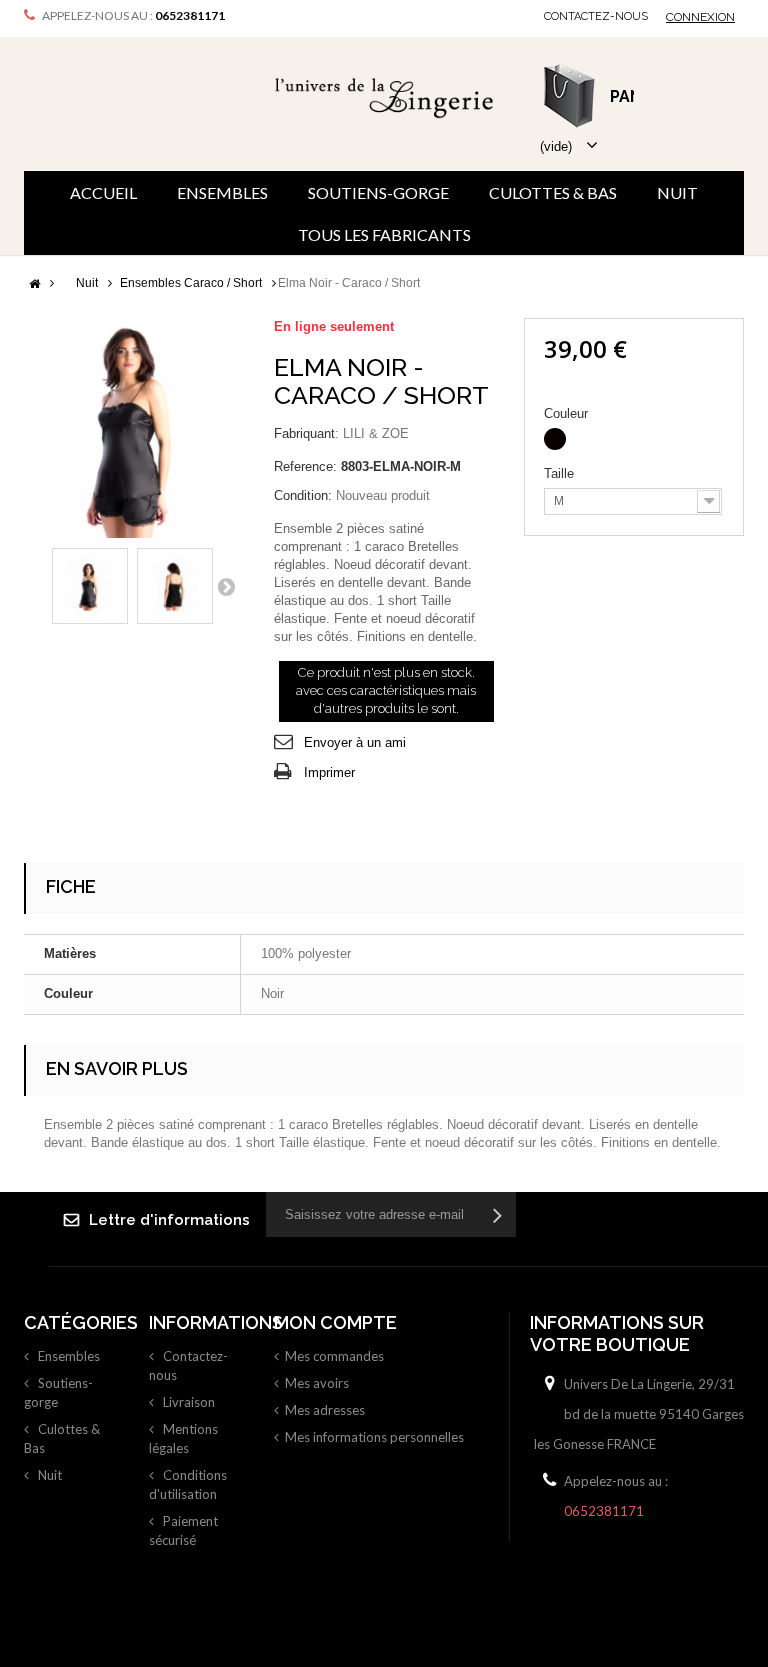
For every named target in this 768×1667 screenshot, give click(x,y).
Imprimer (329, 772)
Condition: (303, 495)
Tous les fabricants (384, 234)
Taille (561, 473)
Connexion (700, 17)
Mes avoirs (317, 1383)
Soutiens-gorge (378, 192)
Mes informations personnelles (374, 1437)
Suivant (226, 586)
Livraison (187, 1402)
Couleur (568, 413)
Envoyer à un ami (355, 742)
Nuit (677, 192)
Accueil (103, 192)
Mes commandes (334, 1356)
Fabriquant (304, 433)
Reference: (305, 466)
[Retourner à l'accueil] (34, 284)
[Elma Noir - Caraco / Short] (90, 586)
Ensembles (222, 192)
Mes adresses (325, 1410)
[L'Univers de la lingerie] (384, 97)
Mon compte (335, 1322)
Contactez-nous (596, 16)
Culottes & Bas (553, 192)
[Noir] (555, 439)
